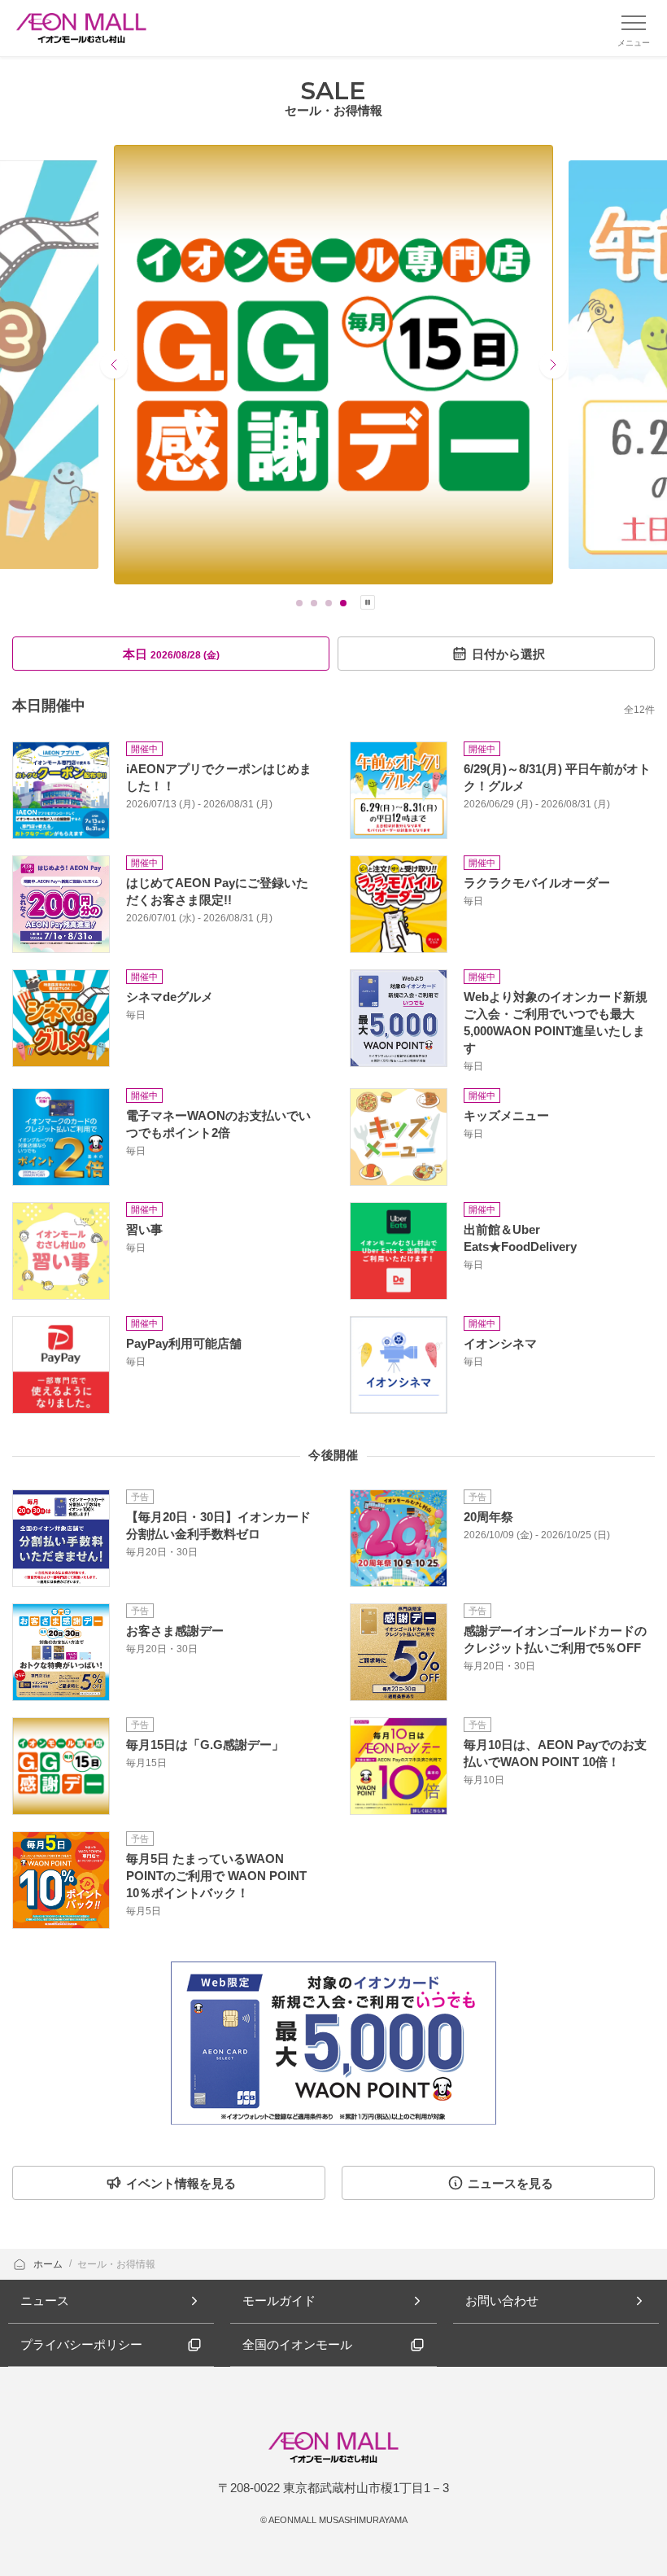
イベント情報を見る (181, 2183)
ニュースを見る (510, 2183)
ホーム (49, 2264)
